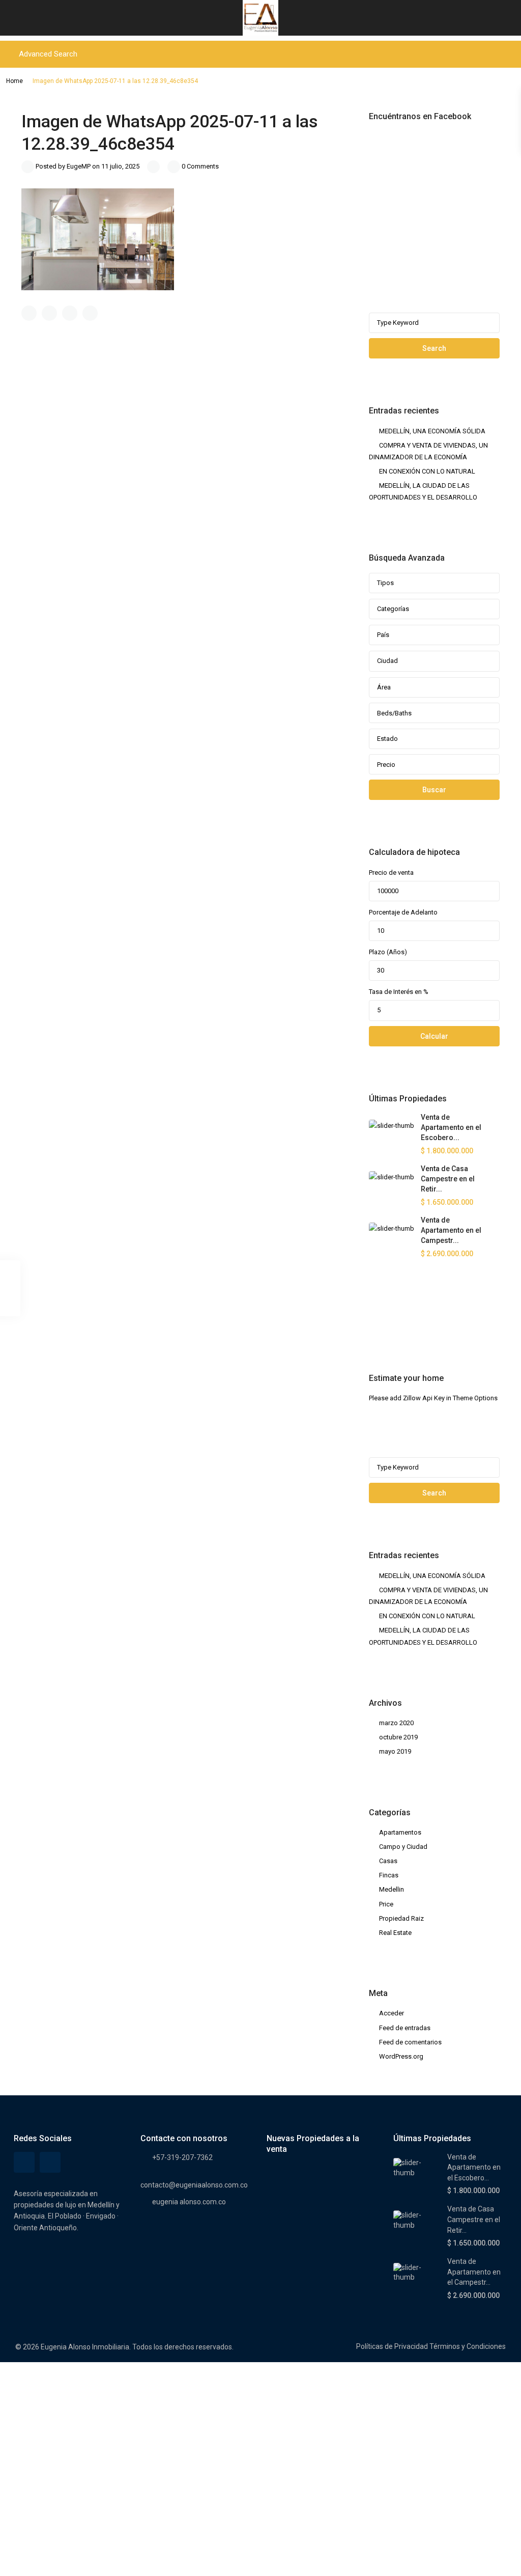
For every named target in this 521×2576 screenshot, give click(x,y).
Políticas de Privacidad (392, 2346)
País (383, 635)
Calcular (434, 1036)
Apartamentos (400, 1832)
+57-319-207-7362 (182, 2157)
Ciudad (387, 661)
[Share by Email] (90, 313)
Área (384, 687)
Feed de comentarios (410, 2042)
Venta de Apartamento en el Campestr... (451, 1230)
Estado (387, 739)
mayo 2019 (395, 1751)
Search (434, 348)
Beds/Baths (394, 713)
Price (386, 1904)
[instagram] (405, 1315)
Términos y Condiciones (468, 2346)
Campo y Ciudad (403, 1847)
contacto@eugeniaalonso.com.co (194, 2185)
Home (15, 81)
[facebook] (379, 1315)
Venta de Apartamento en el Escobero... (451, 1127)
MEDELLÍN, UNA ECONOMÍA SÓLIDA (432, 431)
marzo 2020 (396, 1723)
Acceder (392, 2013)
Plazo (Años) (388, 952)
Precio (386, 765)
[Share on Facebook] (29, 313)
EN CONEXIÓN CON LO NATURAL (427, 471)
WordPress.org (401, 2056)
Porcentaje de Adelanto (403, 912)
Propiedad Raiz (401, 1918)
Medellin (392, 1889)
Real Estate (395, 1933)
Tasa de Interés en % (399, 992)
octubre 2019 (398, 1737)
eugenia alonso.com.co (189, 2202)
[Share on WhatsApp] (70, 313)
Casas (388, 1861)
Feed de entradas (405, 2028)
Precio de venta (391, 872)
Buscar (434, 790)
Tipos (385, 583)
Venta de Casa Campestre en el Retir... (448, 1179)
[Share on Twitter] (49, 313)
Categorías (393, 609)
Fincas (389, 1875)
